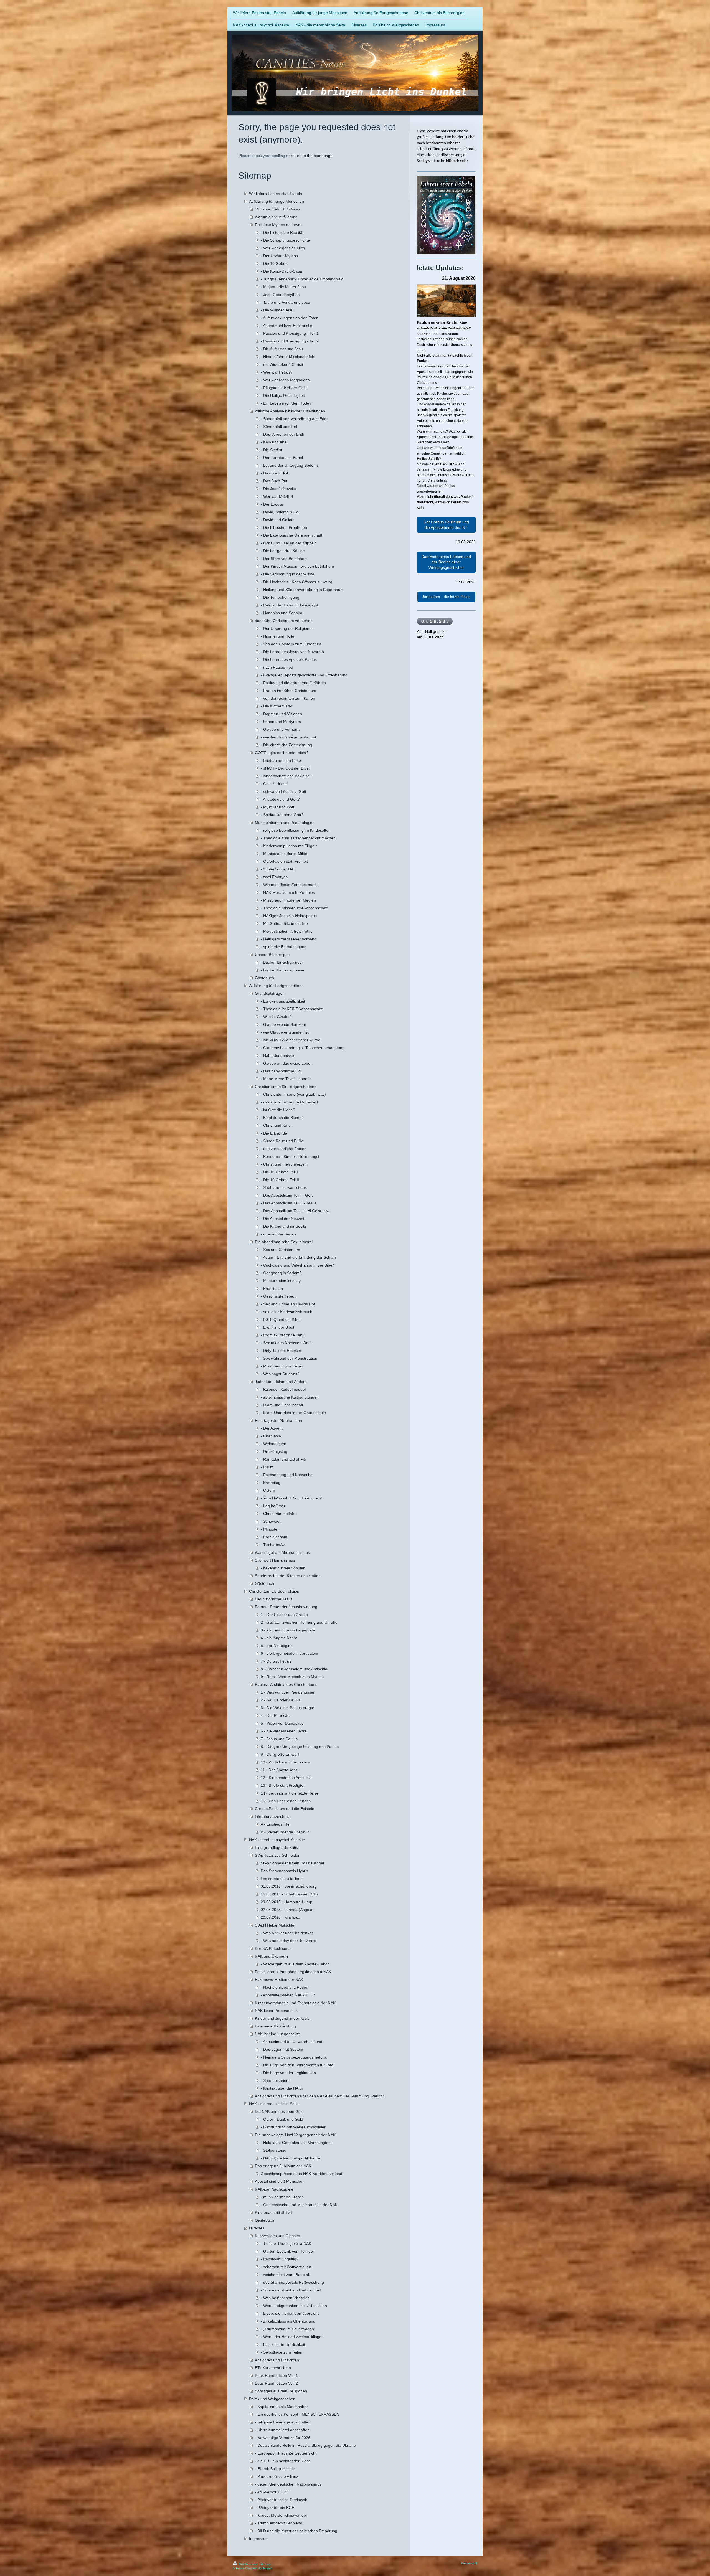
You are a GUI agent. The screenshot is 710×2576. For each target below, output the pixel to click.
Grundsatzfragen (270, 993)
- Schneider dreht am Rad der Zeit (291, 2290)
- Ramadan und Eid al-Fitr (283, 1459)
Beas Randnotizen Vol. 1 (276, 2375)
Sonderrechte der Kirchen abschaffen (288, 1576)
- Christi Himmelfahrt (279, 1514)
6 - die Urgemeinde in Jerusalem (289, 1653)
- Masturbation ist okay (281, 1281)
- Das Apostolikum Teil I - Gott (287, 1195)
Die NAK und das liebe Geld (279, 2111)
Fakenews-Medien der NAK (279, 1979)
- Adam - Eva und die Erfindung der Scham (298, 1257)
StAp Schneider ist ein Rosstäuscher (293, 1863)
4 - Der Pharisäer (276, 1715)
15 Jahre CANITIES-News (278, 209)
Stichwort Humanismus (275, 1560)
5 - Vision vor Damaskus (282, 1723)
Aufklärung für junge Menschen (277, 201)
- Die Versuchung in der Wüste (287, 574)
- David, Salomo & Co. (280, 512)
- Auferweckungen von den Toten (290, 318)
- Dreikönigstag (274, 1451)
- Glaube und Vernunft (280, 729)
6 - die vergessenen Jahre (284, 1731)
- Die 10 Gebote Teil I (279, 1172)
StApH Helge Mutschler (275, 1925)
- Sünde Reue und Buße (282, 1141)
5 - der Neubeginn (277, 1646)
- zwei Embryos (274, 877)
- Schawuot (271, 1521)
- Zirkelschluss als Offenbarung (288, 2321)
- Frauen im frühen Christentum (288, 691)
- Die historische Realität (282, 232)
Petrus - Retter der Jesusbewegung (286, 1607)
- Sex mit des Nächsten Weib (286, 1343)
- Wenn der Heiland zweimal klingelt (292, 2337)
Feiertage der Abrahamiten (278, 1420)
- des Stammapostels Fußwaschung (292, 2282)
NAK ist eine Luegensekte (277, 2034)
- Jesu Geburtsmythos (280, 295)
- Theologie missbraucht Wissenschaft (294, 908)
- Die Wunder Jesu (277, 310)
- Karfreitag (271, 1483)
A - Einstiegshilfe (275, 1824)
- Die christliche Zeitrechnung (286, 745)
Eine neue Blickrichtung (275, 2026)
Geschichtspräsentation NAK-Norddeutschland (301, 2174)
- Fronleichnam (274, 1537)
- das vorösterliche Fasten (284, 1149)
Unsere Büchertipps (272, 955)
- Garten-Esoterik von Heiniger (287, 2251)
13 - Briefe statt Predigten (283, 1785)
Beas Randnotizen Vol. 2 (276, 2383)
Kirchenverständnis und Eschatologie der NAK (295, 2003)
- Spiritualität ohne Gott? (282, 815)
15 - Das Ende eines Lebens (286, 1801)
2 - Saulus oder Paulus (281, 1700)
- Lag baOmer (273, 1506)
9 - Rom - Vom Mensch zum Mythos (292, 1677)
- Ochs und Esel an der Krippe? (288, 543)
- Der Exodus (272, 504)
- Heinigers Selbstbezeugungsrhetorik (294, 2057)
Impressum (259, 2539)
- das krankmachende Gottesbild (289, 1102)
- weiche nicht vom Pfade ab (286, 2275)
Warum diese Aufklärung (276, 217)
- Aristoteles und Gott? (280, 799)
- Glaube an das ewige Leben (287, 1063)
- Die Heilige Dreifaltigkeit (283, 395)
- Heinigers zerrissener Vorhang (289, 939)
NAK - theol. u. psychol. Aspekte (277, 1840)
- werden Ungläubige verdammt (288, 737)
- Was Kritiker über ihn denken (287, 1933)
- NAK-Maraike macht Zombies (288, 892)
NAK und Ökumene (272, 1956)
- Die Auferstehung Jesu (282, 349)
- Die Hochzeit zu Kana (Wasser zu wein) (296, 582)
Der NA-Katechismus (273, 1948)
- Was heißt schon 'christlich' (286, 2298)
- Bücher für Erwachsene (282, 970)
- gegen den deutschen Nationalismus (288, 2484)
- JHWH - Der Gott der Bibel (285, 768)
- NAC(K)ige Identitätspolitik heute (290, 2158)
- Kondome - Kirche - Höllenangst (290, 1156)
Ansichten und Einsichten (277, 2360)
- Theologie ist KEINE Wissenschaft (292, 1009)
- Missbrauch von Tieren (282, 1366)
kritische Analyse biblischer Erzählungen (290, 411)
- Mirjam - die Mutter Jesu (283, 287)
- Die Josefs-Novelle (278, 489)
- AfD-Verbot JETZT (272, 2492)
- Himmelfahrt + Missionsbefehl (288, 357)
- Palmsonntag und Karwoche (287, 1475)
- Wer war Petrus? (277, 372)
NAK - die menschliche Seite (274, 2104)
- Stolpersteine (273, 2150)
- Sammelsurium (275, 2080)
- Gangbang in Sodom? (281, 1273)
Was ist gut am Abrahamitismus (282, 1552)
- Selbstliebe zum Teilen (282, 2352)
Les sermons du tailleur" (282, 1879)
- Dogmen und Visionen (281, 714)
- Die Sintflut (271, 450)
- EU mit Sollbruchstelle (275, 2469)
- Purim (267, 1467)
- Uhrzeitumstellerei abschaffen (282, 2430)
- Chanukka (271, 1436)
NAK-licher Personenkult (276, 2011)
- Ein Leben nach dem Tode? (286, 403)
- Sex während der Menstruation (289, 1358)
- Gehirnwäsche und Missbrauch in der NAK (299, 2205)
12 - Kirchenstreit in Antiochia (286, 1778)
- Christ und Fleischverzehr (284, 1164)
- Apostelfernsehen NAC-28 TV (288, 1995)
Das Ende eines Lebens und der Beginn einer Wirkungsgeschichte (446, 562)
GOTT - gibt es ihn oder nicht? (282, 753)
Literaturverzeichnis (272, 1816)
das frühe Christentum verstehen (284, 621)
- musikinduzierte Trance (282, 2197)
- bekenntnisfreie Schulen (283, 1568)
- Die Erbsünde (274, 1133)
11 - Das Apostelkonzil (280, 1770)
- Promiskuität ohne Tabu (283, 1335)
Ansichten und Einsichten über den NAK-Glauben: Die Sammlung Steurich (320, 2096)
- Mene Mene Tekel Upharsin (286, 1079)
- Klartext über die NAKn (282, 2088)
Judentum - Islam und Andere (281, 1382)
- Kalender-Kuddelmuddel (283, 1389)
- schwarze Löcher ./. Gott (283, 791)
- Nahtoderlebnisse (277, 1055)
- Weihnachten (273, 1444)
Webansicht (469, 2563)
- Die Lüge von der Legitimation (288, 2073)
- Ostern (268, 1490)
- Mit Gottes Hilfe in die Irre (284, 923)
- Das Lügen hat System (282, 2049)
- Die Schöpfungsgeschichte (285, 240)
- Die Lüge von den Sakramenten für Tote (297, 2065)
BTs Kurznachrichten (273, 2368)
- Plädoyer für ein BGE (275, 2508)
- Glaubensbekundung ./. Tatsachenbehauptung (303, 1048)
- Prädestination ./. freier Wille (287, 931)
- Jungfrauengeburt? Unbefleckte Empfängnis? (302, 279)
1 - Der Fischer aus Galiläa (284, 1615)
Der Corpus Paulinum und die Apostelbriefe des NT (446, 525)
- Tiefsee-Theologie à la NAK (286, 2243)
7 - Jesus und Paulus (279, 1739)
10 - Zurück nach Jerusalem (285, 1762)
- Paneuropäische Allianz (277, 2476)
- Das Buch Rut (274, 481)
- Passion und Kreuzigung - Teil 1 (290, 333)
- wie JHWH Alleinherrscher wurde (291, 1040)
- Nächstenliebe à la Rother (285, 1987)
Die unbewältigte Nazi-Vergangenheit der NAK (295, 2135)
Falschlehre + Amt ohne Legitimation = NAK (293, 1972)
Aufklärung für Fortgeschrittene (276, 986)
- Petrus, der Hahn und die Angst (289, 605)
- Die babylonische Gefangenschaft (291, 535)
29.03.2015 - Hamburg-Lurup (286, 1902)
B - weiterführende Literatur (285, 1832)
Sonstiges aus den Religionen (281, 2391)
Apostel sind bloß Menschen (280, 2181)
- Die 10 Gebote (275, 263)
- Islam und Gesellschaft (282, 1405)
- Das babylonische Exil (281, 1071)
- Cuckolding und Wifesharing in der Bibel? (298, 1265)
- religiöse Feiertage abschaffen (283, 2422)
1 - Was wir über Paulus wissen (288, 1692)
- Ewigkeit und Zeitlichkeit (283, 1001)
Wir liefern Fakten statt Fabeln (276, 194)
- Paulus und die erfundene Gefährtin (293, 683)
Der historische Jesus (274, 1599)
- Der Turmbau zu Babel (282, 458)
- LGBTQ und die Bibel (281, 1319)
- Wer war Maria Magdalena (285, 380)
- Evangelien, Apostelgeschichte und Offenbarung (304, 675)
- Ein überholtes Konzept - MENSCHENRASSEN (297, 2414)
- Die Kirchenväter (277, 706)
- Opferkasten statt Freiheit (284, 861)
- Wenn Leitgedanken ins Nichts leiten (294, 2306)
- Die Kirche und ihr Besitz (283, 1226)
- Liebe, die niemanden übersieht (290, 2313)
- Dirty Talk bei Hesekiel (281, 1351)
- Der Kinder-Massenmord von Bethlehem (297, 566)
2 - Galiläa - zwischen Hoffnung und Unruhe (299, 1622)
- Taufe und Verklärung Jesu (285, 302)
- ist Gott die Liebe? (278, 1110)
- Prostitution (272, 1288)
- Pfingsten (270, 1529)
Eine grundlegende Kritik (276, 1847)
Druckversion (248, 2564)
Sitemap (265, 2564)
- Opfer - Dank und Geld (282, 2119)
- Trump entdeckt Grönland (279, 2523)
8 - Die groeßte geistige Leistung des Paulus (300, 1747)
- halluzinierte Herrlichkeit (283, 2344)
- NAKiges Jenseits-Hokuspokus (289, 916)
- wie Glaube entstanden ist (285, 1032)
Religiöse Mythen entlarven (279, 225)
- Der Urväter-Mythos (279, 256)
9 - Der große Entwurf (280, 1754)
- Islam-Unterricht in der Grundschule (293, 1413)
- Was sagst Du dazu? (280, 1374)
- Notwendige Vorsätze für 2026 (283, 2438)
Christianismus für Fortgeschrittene (286, 1087)
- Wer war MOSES (277, 496)
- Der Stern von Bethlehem (284, 559)
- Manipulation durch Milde (284, 854)
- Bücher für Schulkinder (282, 962)
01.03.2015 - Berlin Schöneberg (289, 1886)
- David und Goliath (278, 520)
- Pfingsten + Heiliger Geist (284, 388)
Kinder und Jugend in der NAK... (283, 2018)
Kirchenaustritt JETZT (274, 2212)
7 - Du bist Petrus (276, 1661)
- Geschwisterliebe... (279, 1296)
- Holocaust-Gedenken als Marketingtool (296, 2143)
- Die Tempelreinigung (280, 597)
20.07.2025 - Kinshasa (281, 1917)
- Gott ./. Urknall (275, 784)
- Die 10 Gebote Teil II (280, 1180)
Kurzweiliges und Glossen (277, 2236)
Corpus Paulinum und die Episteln (285, 1809)
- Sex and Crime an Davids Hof (288, 1304)
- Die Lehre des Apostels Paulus (289, 659)
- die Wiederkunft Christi (282, 364)
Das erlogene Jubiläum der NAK (283, 2166)
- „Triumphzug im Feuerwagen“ (288, 2329)
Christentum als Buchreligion (274, 1591)
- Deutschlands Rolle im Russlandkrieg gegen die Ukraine (305, 2445)
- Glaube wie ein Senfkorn (283, 1024)
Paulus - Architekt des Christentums (286, 1684)
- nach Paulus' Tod (277, 667)
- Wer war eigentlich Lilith (283, 248)
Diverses (257, 2228)
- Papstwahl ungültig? (280, 2259)
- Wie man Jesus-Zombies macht (290, 885)
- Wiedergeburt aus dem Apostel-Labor (295, 1964)
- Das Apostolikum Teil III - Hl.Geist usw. (295, 1211)
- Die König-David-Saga (281, 271)
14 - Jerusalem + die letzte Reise (290, 1793)
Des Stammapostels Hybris (284, 1871)
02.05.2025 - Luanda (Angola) (287, 1910)
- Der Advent (272, 1428)
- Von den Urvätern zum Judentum (291, 644)
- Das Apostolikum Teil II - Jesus (289, 1203)
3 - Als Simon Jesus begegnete (288, 1630)
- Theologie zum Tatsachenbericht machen (298, 838)
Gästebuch (264, 978)
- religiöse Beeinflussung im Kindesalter (295, 830)
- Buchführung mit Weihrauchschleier (293, 2127)
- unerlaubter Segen (278, 1234)
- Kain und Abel (274, 442)
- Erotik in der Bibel (277, 1327)
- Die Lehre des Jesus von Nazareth (292, 652)
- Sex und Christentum (280, 1250)
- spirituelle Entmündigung (284, 947)
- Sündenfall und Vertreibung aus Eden (295, 419)
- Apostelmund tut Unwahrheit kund (291, 2042)
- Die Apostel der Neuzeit (282, 1219)
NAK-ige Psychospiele (274, 2189)
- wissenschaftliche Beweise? (286, 776)
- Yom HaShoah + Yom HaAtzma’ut (291, 1498)
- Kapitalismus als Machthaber (281, 2407)
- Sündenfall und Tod (279, 427)
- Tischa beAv (273, 1545)
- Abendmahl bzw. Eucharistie (286, 326)
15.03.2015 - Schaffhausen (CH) (289, 1894)
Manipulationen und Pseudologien (285, 823)
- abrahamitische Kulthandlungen (290, 1397)
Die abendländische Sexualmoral (284, 1242)
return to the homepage (312, 156)
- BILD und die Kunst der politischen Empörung (296, 2531)
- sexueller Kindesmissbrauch (286, 1312)
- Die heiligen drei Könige (283, 551)
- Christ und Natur (276, 1125)
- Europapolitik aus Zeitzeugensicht (286, 2453)
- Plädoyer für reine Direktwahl (282, 2500)
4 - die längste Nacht (279, 1638)
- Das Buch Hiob (275, 473)
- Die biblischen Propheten (284, 527)
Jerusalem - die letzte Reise (446, 597)
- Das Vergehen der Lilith (282, 434)
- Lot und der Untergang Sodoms (290, 465)
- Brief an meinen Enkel (281, 760)
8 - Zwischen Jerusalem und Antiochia (294, 1669)
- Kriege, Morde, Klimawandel (281, 2515)
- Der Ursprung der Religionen (287, 628)
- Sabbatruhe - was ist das (284, 1187)
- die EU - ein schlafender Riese (283, 2461)
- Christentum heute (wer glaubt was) (293, 1094)
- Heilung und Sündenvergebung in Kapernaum (302, 590)
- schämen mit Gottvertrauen (286, 2267)
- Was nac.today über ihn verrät (288, 1941)
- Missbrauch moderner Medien (288, 900)
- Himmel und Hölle (277, 636)
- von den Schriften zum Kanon (288, 698)
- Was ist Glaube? (276, 1017)
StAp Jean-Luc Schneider (277, 1855)
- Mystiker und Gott (277, 807)
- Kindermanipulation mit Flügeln (289, 846)
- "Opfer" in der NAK (278, 869)
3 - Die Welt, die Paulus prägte (287, 1708)
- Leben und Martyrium (281, 722)
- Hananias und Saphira (282, 613)
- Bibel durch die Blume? (282, 1118)
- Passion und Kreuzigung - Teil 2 (290, 341)
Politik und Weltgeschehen (272, 2399)
